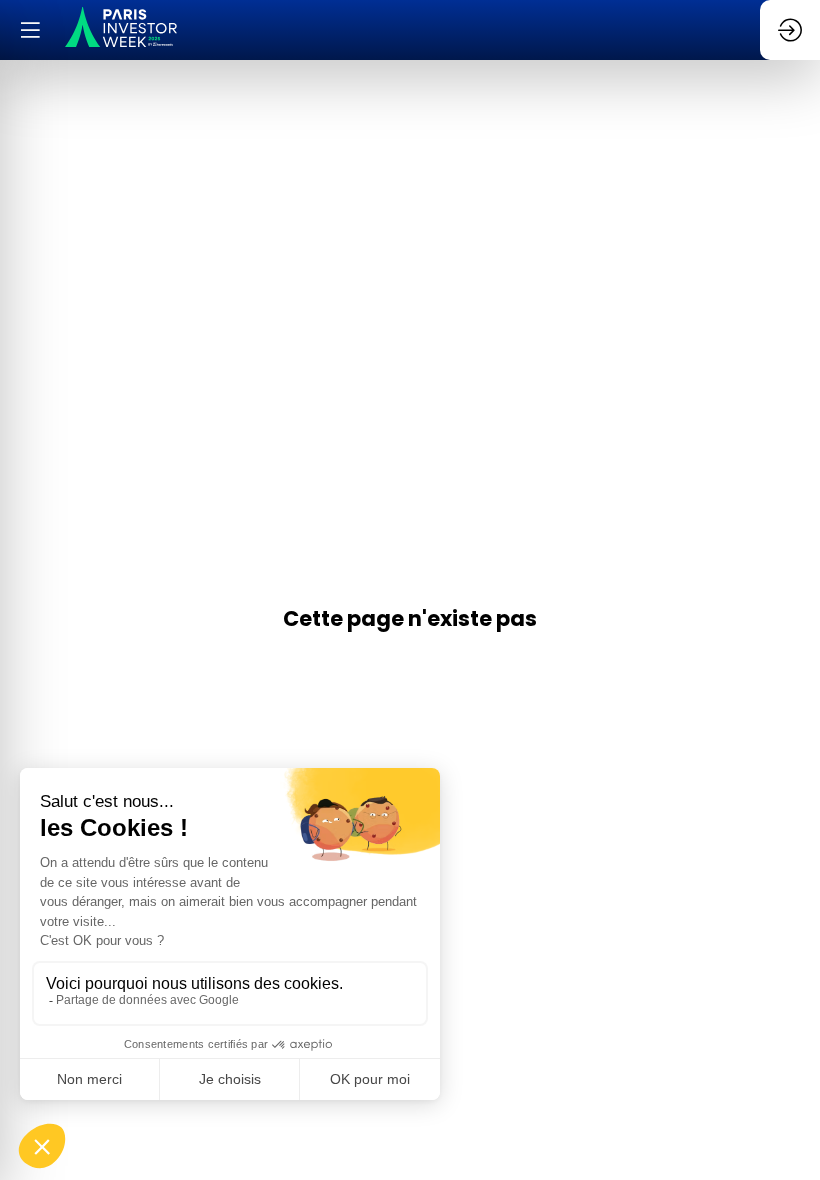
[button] (30, 30)
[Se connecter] (790, 30)
